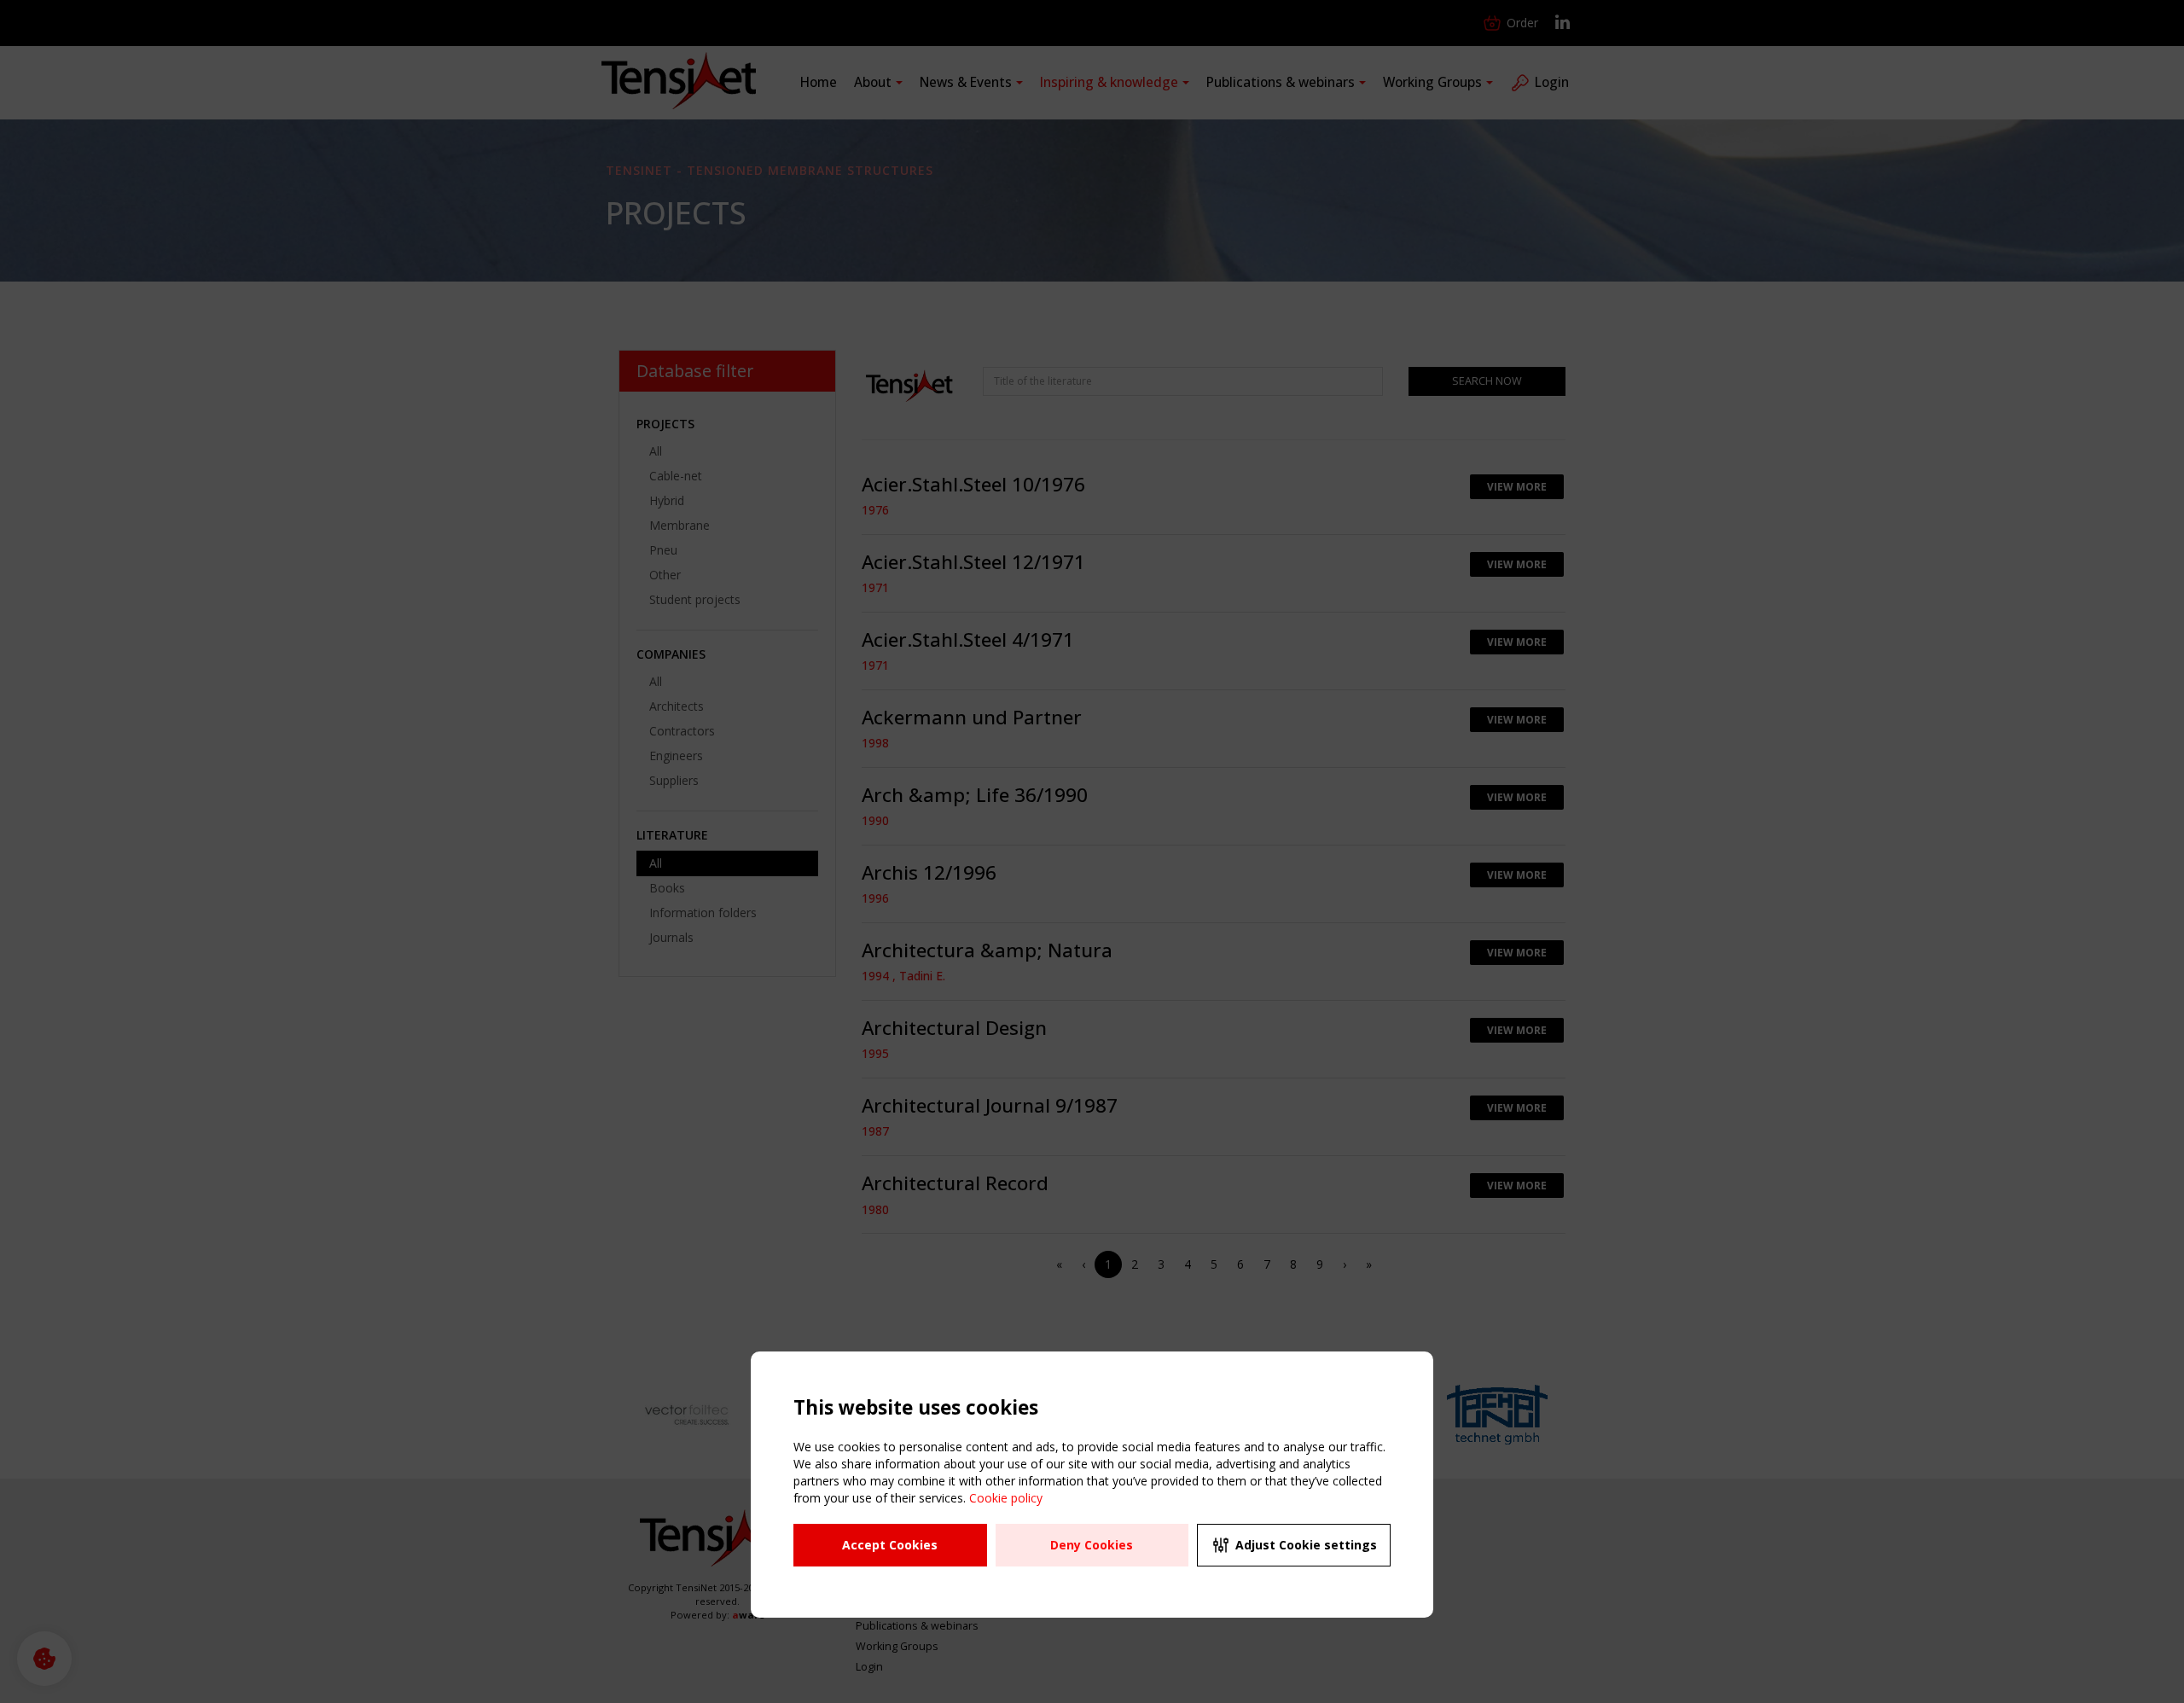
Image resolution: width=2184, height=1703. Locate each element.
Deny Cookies (1092, 1545)
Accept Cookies (890, 1545)
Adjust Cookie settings (1306, 1545)
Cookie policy (1006, 1498)
